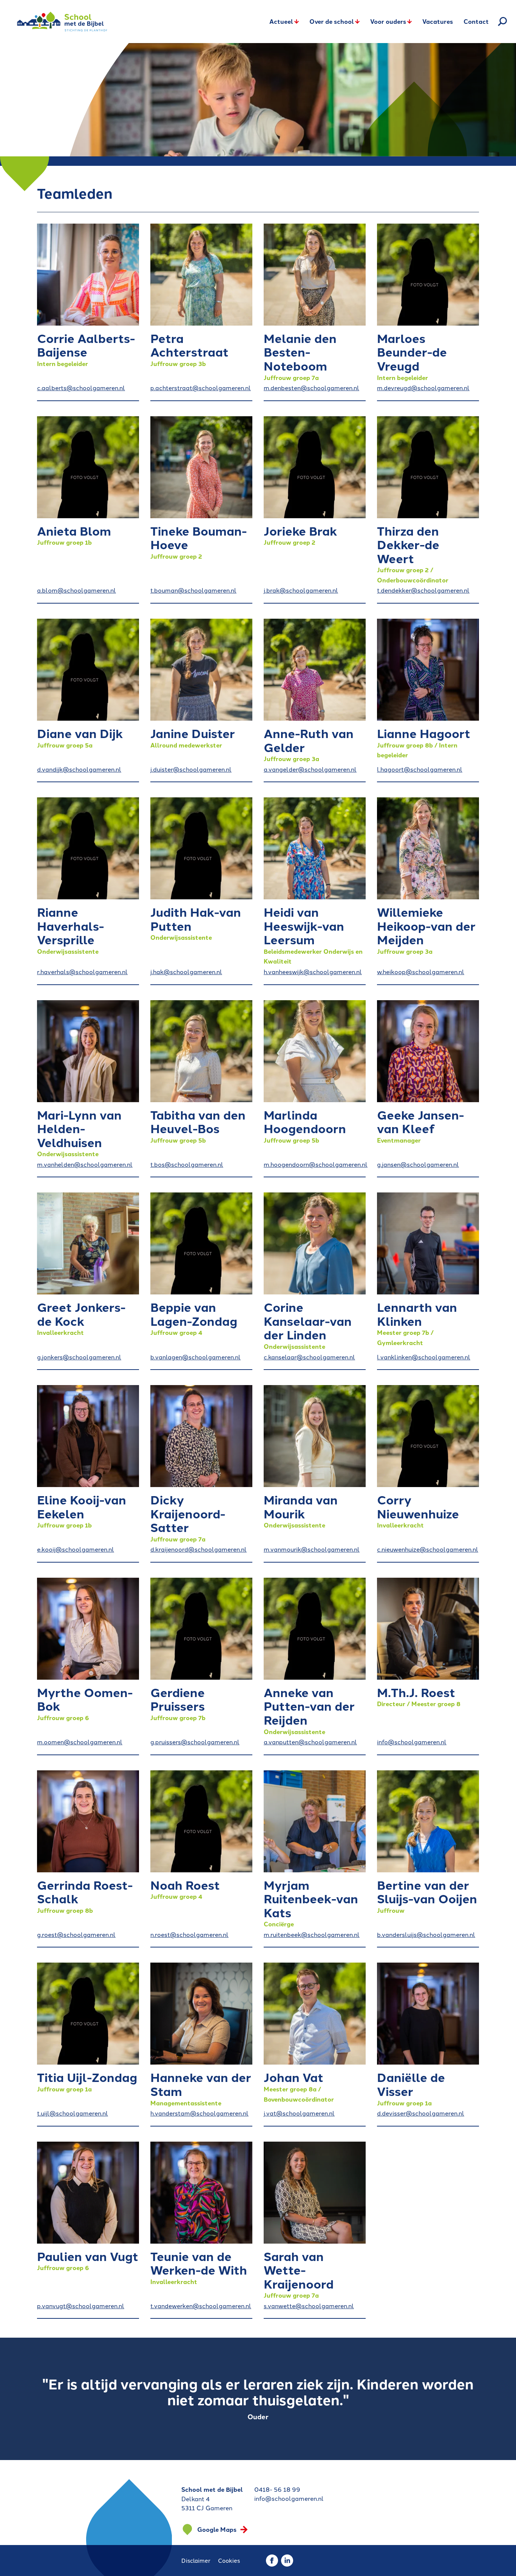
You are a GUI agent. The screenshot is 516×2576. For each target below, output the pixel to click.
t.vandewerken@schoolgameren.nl (201, 2306)
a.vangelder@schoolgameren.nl (310, 769)
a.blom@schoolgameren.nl (76, 590)
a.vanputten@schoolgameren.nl (310, 1742)
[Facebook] (272, 2561)
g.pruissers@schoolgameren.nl (195, 1742)
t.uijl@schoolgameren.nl (73, 2113)
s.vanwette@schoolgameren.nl (309, 2306)
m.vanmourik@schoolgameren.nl (312, 1549)
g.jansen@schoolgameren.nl (418, 1164)
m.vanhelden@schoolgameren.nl (85, 1164)
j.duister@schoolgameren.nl (191, 769)
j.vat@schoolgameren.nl (299, 2113)
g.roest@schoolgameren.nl (76, 1934)
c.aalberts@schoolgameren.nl (81, 388)
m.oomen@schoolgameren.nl (80, 1742)
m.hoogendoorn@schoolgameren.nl (315, 1164)
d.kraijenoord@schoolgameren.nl (199, 1549)
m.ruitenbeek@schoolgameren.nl (312, 1934)
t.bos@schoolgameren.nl (187, 1164)
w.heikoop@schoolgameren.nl (421, 971)
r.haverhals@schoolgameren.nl (82, 971)
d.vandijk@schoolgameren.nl (79, 769)
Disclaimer (196, 2560)
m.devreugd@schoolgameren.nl (423, 388)
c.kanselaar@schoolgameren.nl (309, 1357)
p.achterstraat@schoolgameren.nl (201, 388)
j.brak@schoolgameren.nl (301, 590)
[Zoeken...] (502, 22)
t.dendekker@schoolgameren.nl (423, 590)
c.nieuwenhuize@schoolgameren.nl (428, 1549)
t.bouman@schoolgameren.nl (193, 590)
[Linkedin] (287, 2561)
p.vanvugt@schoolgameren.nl (81, 2306)
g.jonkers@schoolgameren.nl (79, 1357)
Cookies (229, 2560)
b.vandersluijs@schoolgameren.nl (426, 1934)
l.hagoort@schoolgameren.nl (420, 769)
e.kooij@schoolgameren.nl (76, 1549)
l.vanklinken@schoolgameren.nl (424, 1357)
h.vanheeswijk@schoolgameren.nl (313, 971)
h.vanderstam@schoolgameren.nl (199, 2113)
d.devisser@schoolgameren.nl (421, 2113)
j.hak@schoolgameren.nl (186, 971)
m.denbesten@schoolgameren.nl (311, 388)
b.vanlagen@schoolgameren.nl (195, 1357)
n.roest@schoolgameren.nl (189, 1934)
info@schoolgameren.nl (412, 1742)
